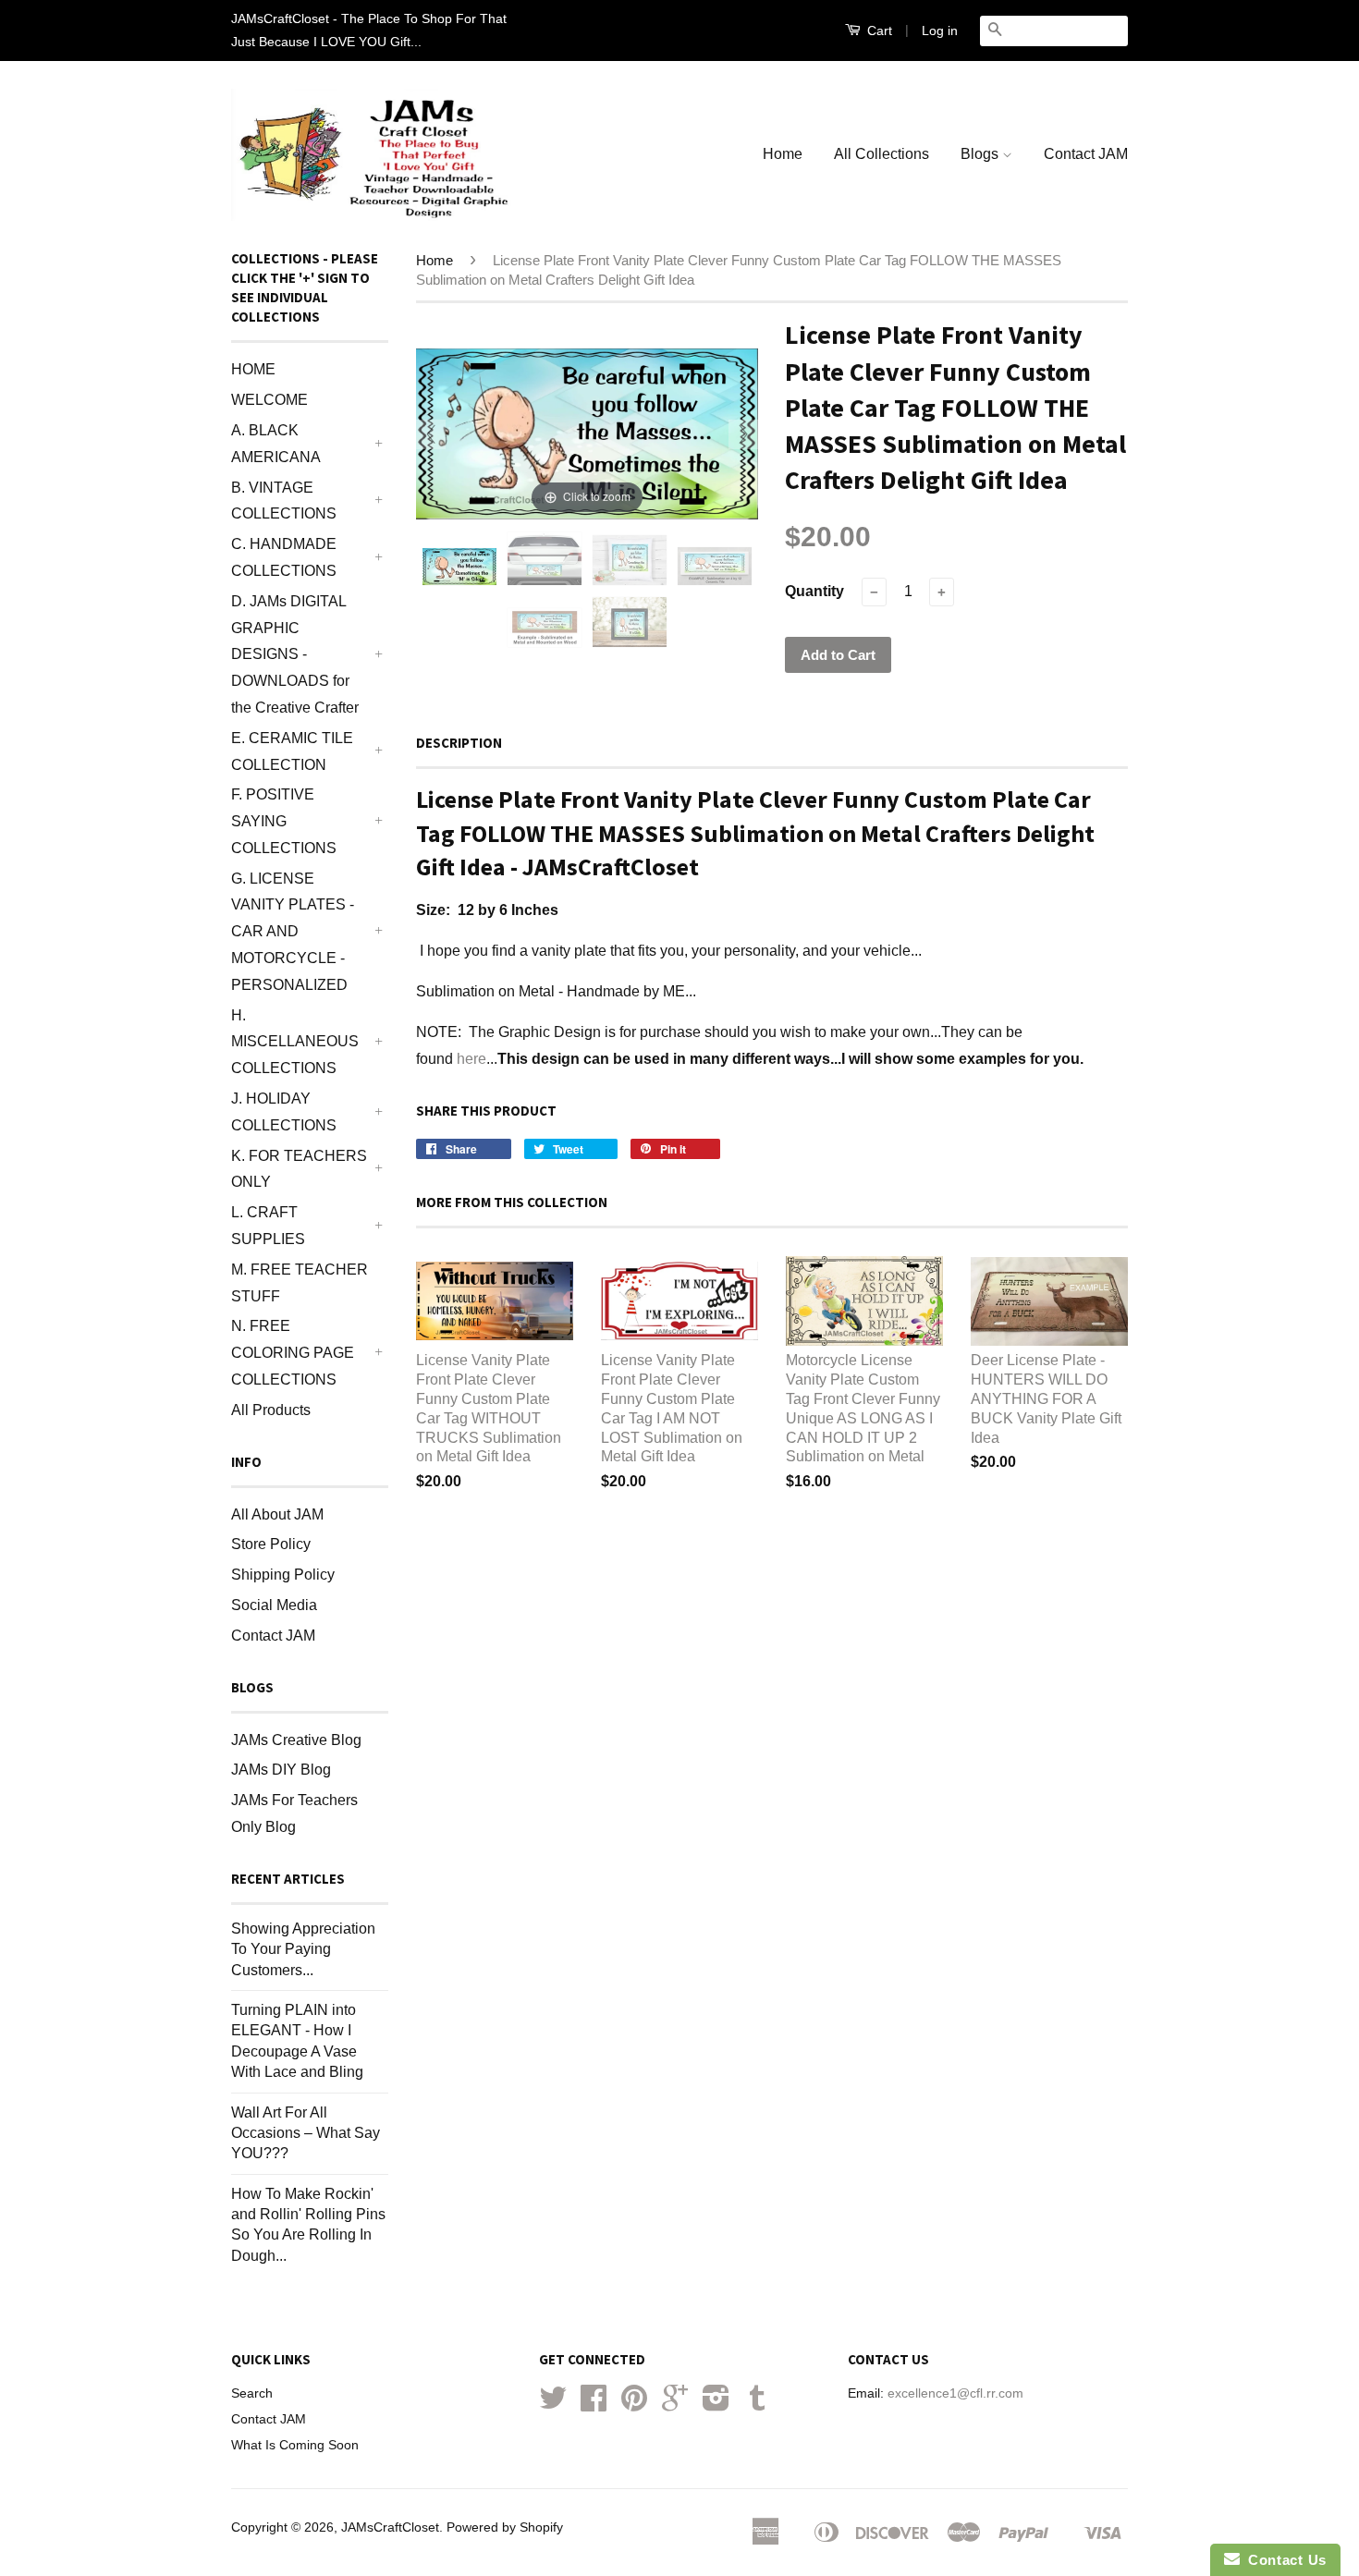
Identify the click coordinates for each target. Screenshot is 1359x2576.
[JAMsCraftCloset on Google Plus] (675, 2405)
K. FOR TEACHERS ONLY (299, 1169)
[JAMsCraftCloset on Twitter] (553, 2405)
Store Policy (271, 1544)
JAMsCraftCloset (390, 2527)
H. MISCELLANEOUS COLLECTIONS (295, 1042)
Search (252, 2393)
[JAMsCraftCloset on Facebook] (594, 2405)
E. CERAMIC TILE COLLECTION (292, 751)
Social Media (274, 1605)
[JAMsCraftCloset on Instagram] (716, 2405)
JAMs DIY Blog (281, 1770)
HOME (253, 369)
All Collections (882, 154)
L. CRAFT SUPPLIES (268, 1226)
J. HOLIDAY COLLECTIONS (284, 1112)
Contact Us (1283, 2560)
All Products (271, 1410)
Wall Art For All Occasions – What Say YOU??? (306, 2133)
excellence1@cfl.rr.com (955, 2393)
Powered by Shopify (505, 2527)
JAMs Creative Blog (296, 1740)
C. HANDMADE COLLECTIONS (284, 557)
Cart (878, 31)
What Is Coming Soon (295, 2445)
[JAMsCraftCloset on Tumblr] (757, 2405)
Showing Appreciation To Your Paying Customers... (303, 1949)
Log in (940, 31)
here (471, 1059)
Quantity (814, 591)
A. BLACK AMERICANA (276, 444)
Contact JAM (1086, 154)
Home (783, 154)
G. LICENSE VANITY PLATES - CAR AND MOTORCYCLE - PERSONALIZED (293, 932)
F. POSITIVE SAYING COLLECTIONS (284, 821)
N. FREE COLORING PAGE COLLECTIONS (293, 1353)
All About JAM (277, 1514)
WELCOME (269, 400)
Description (459, 743)
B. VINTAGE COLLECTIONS (284, 501)
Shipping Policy (283, 1575)
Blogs (981, 154)
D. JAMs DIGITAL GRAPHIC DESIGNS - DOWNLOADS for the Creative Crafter (295, 654)
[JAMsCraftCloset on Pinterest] (634, 2405)
